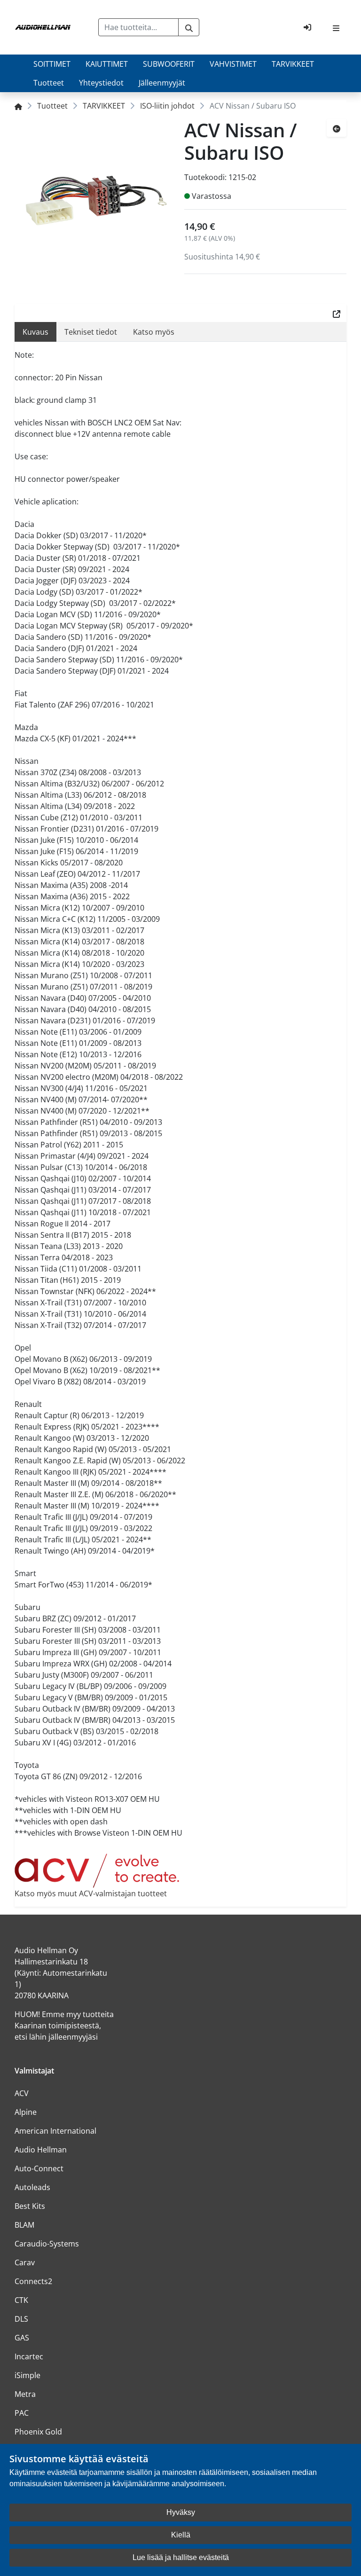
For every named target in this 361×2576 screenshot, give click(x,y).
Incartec (29, 2356)
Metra (25, 2394)
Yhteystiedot (101, 83)
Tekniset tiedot (91, 332)
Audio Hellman (41, 2150)
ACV (22, 2093)
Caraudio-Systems (47, 2244)
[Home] (18, 106)
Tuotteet (49, 83)
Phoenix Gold (38, 2432)
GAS (22, 2338)
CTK (21, 2300)
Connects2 (33, 2281)
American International (55, 2131)
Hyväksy (181, 2512)
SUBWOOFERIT (169, 64)
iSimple (27, 2375)
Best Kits (30, 2206)
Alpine (26, 2112)
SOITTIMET (52, 64)
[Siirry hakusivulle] (189, 27)
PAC (22, 2413)
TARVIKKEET (293, 64)
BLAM (24, 2225)
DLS (21, 2319)
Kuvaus (35, 332)
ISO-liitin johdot (167, 106)
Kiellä (181, 2535)
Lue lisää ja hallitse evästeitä (181, 2557)
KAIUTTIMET (107, 64)
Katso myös (154, 332)
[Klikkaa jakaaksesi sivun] (337, 313)
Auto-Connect (39, 2168)
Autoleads (32, 2187)
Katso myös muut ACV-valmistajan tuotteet (91, 1893)
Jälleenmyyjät (162, 83)
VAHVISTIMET (233, 64)
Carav (25, 2262)
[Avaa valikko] (336, 27)
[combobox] (138, 27)
